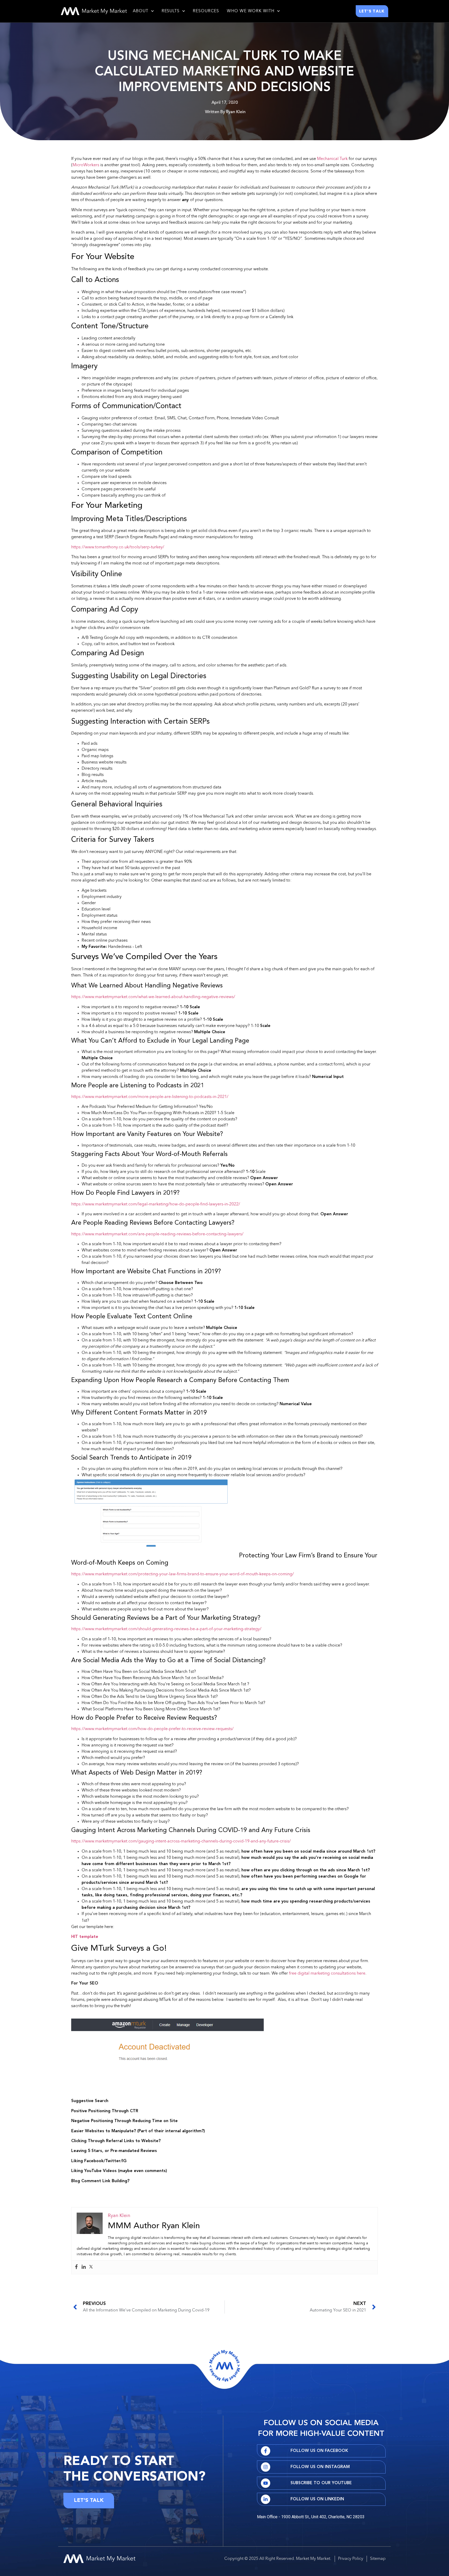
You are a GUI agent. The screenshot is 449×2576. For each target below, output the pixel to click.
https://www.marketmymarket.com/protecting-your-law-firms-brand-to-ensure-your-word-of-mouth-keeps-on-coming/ (183, 1574)
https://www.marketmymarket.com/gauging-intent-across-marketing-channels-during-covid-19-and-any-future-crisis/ (181, 1841)
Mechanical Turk (332, 159)
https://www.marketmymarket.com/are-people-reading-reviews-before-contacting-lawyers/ (157, 1234)
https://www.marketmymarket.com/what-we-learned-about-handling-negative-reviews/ (153, 997)
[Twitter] (91, 2267)
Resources (206, 11)
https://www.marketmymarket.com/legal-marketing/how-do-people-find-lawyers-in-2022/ (156, 1204)
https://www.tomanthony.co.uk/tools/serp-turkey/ (118, 547)
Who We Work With (250, 11)
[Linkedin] (84, 2267)
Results (171, 11)
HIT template (85, 1937)
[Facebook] (76, 2267)
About (141, 11)
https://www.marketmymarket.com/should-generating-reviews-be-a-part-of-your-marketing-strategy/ (166, 1629)
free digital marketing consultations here (327, 1974)
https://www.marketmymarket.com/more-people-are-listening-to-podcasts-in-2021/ (150, 1097)
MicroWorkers (86, 165)
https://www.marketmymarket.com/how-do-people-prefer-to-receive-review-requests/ (152, 1729)
